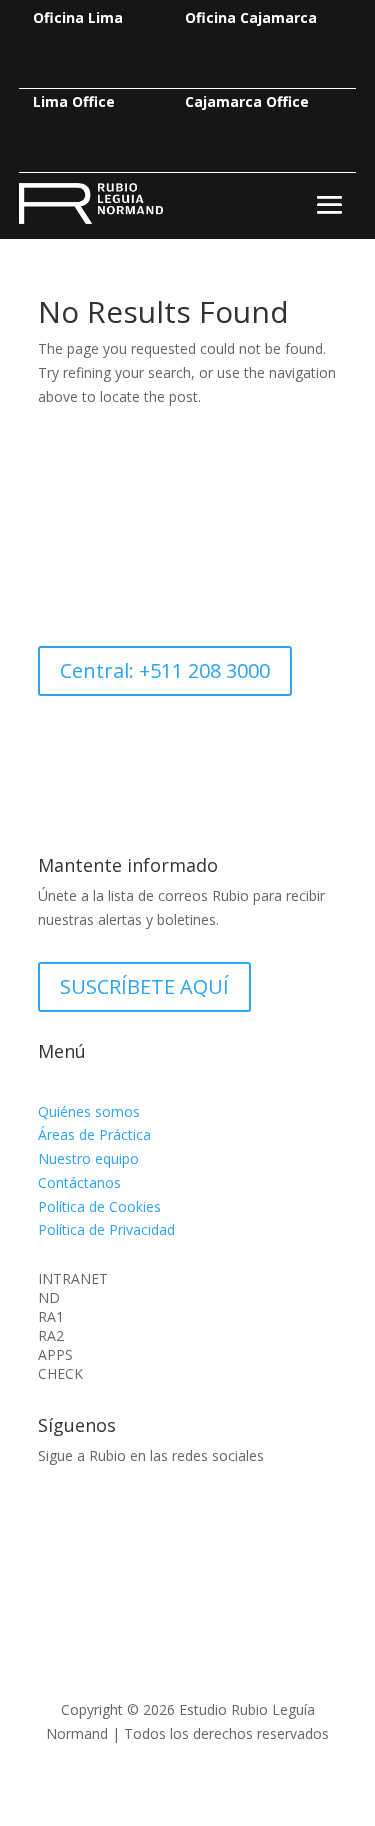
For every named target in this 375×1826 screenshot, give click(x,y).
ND (49, 1298)
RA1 (51, 1317)
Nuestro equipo (88, 1158)
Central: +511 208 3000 (165, 670)
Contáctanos (79, 1182)
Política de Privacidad (106, 1229)
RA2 (51, 1336)
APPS (55, 1355)
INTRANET (73, 1279)
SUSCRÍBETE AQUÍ (144, 986)
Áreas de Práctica (94, 1134)
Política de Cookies (99, 1206)
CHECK (60, 1374)
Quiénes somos (89, 1111)
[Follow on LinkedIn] (54, 1514)
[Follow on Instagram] (94, 1514)
